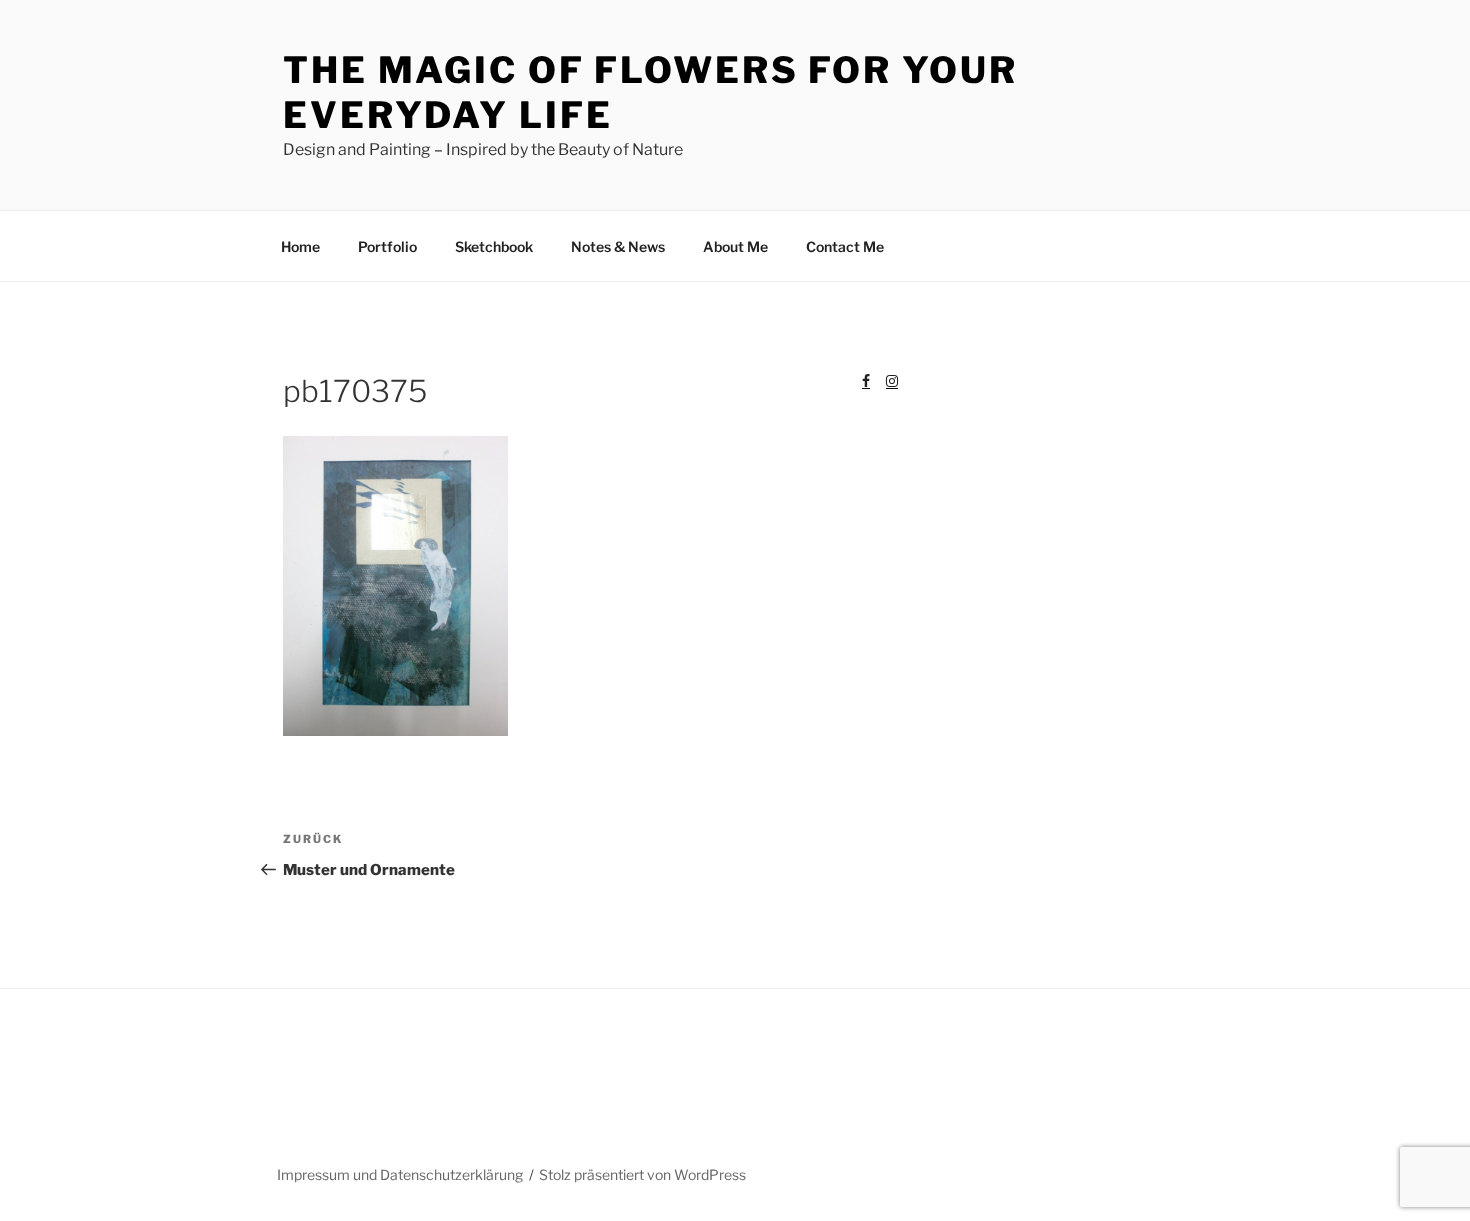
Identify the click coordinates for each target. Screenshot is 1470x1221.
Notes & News (618, 246)
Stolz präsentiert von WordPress (642, 1174)
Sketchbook (494, 246)
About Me (735, 246)
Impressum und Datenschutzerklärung (400, 1174)
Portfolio (387, 246)
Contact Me (845, 246)
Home (300, 246)
